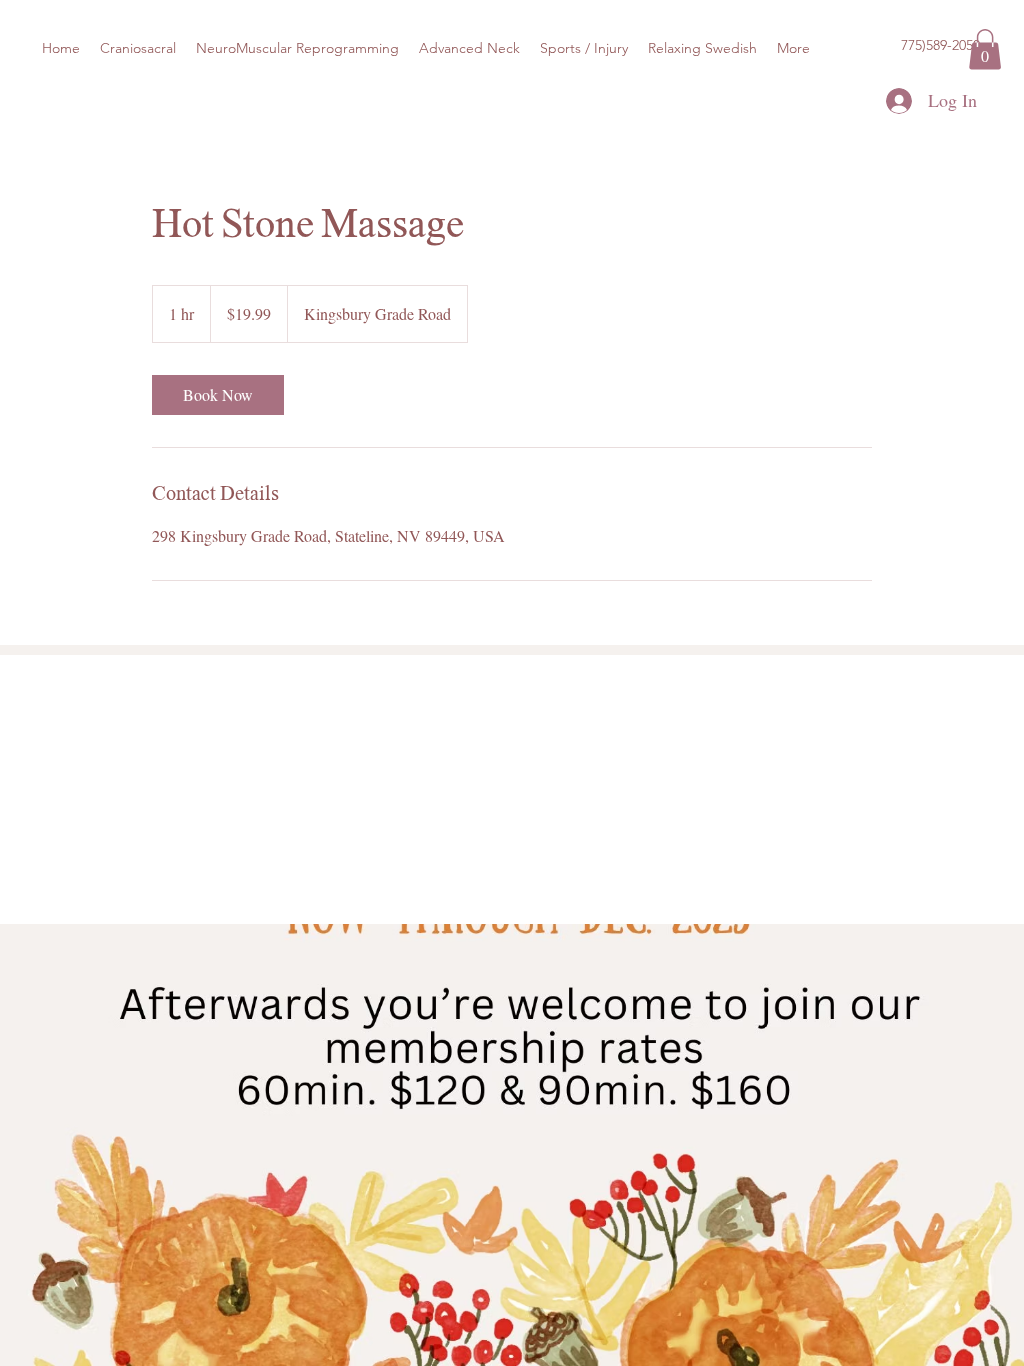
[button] (985, 49)
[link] (218, 395)
